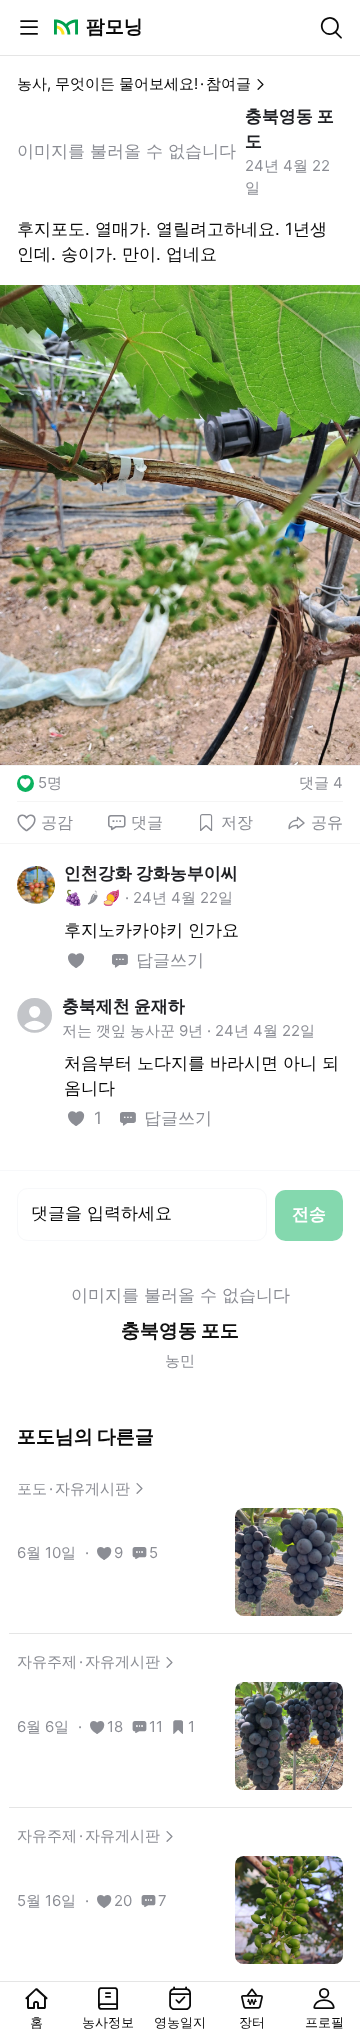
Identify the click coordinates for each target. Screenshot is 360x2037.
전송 (309, 1214)
